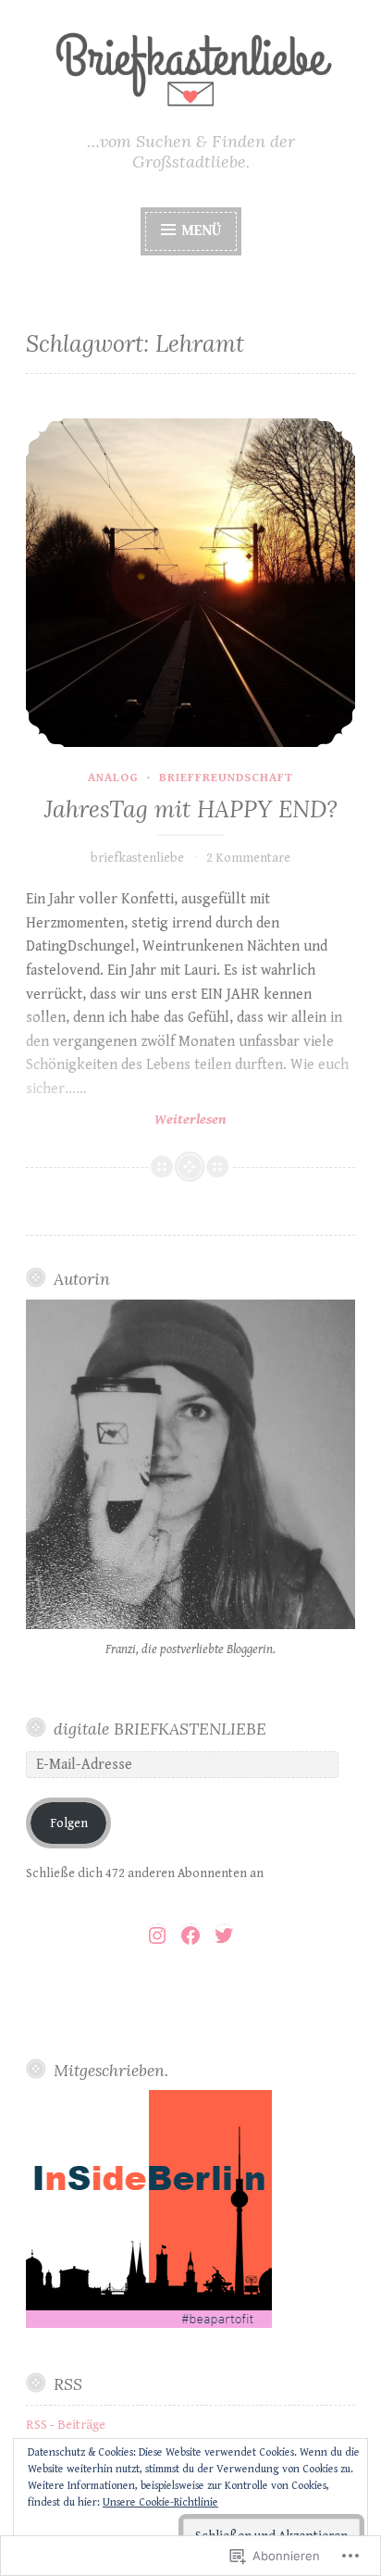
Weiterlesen (126, 1120)
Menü (201, 231)
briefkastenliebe (137, 858)
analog (113, 778)
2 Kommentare (248, 858)
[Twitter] (224, 1935)
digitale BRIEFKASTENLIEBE (160, 1729)
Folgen (69, 1823)
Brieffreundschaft (226, 778)
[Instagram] (157, 1935)
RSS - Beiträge (66, 2425)
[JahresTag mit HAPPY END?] (190, 583)
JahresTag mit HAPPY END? (191, 809)
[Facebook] (190, 1935)
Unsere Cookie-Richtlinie (160, 2502)
